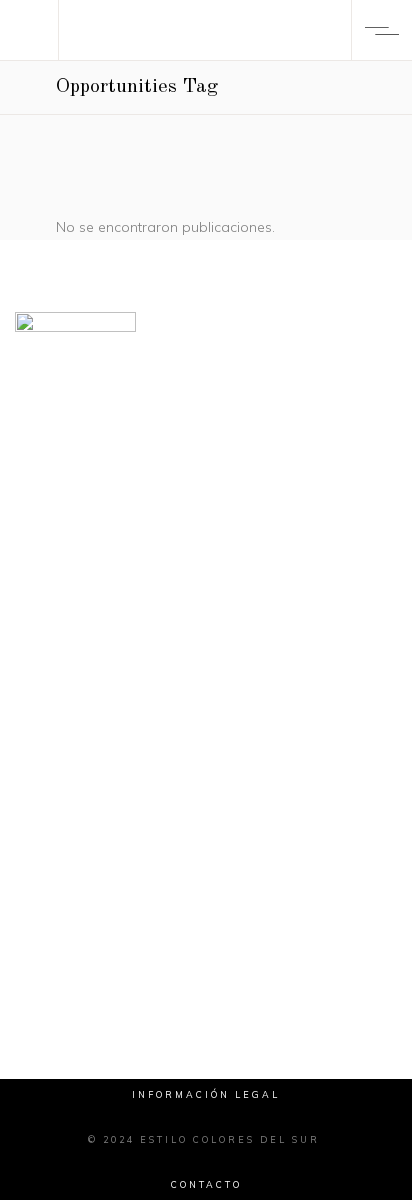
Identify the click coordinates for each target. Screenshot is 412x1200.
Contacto (206, 1184)
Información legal (206, 1094)
